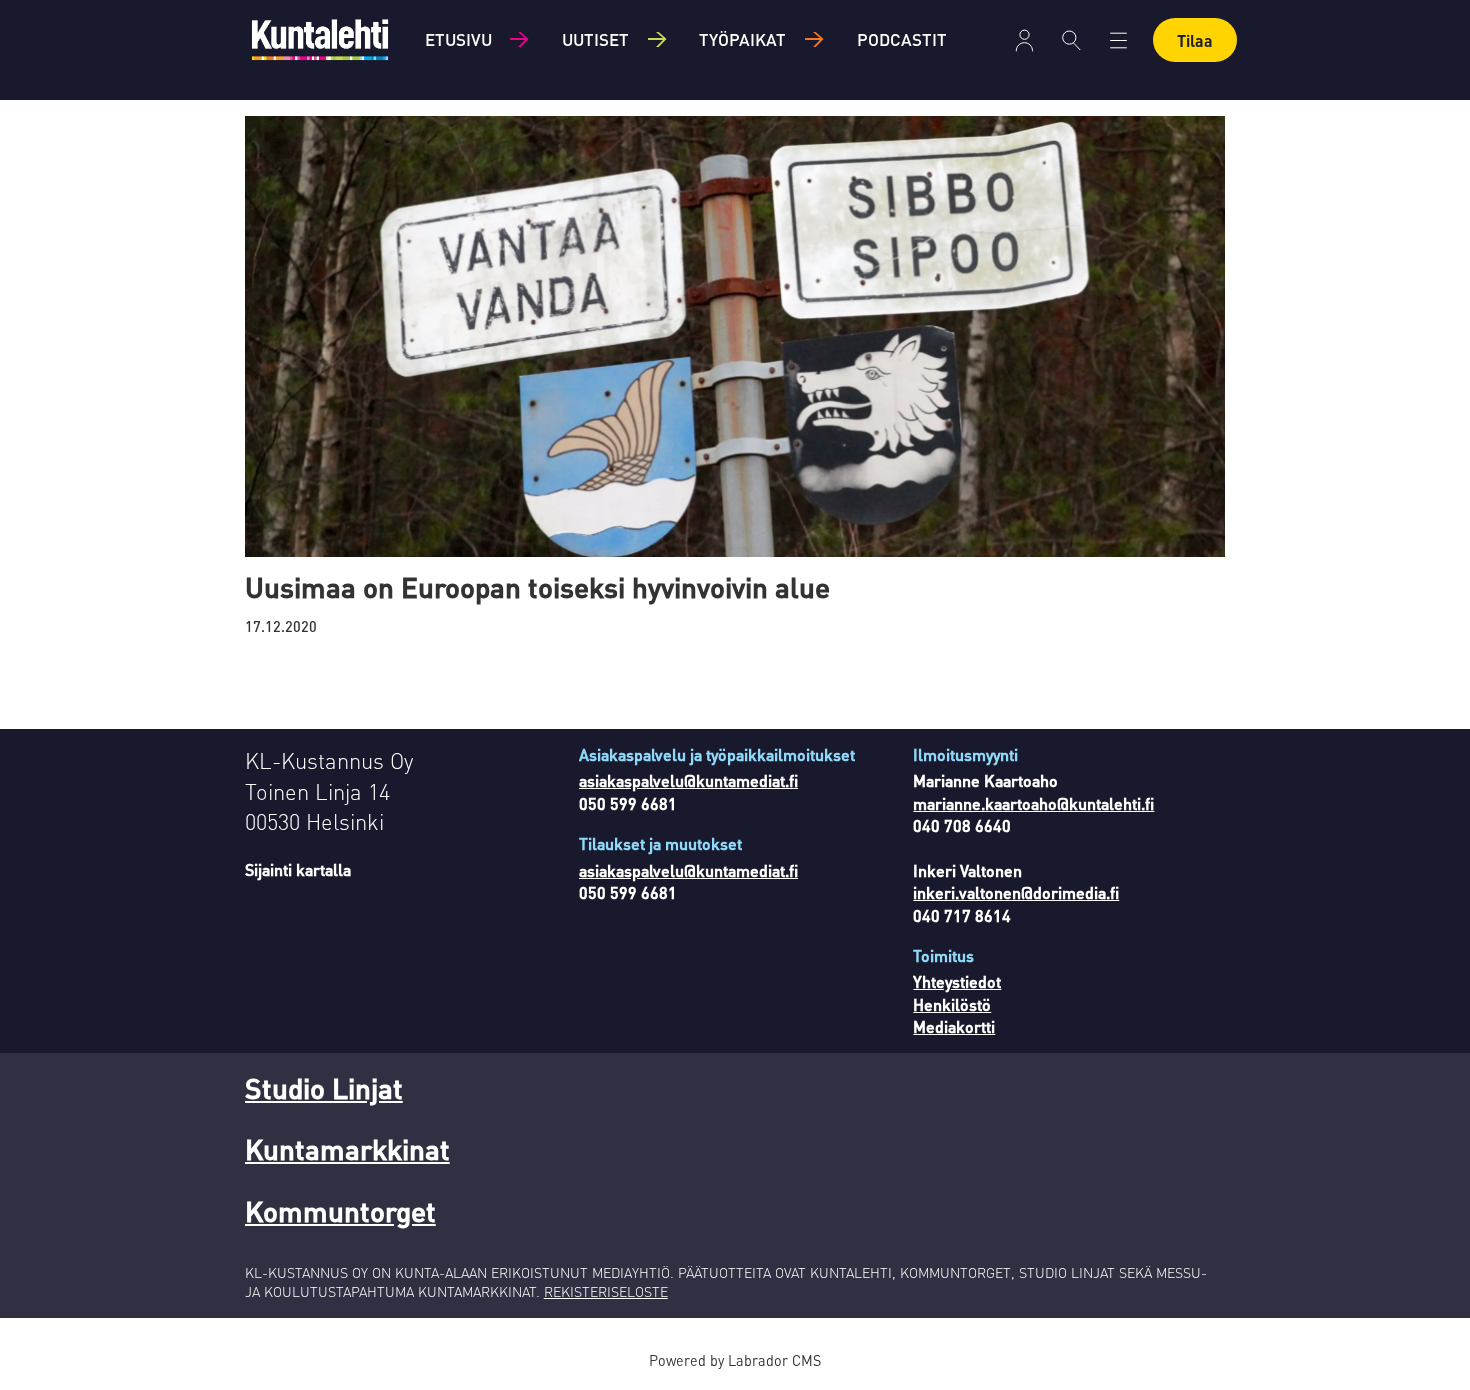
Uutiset (595, 39)
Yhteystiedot (957, 981)
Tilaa (1195, 40)
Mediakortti (954, 1026)
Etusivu (458, 39)
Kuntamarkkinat (347, 1149)
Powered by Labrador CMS (735, 1360)
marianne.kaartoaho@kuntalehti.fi (1033, 803)
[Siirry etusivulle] (320, 39)
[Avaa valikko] (1024, 40)
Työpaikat (742, 39)
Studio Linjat (324, 1088)
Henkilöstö (952, 1004)
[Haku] (1071, 40)
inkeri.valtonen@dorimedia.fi (1016, 892)
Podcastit (902, 39)
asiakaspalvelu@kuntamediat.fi (688, 780)
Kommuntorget (340, 1211)
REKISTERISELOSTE (606, 1291)
